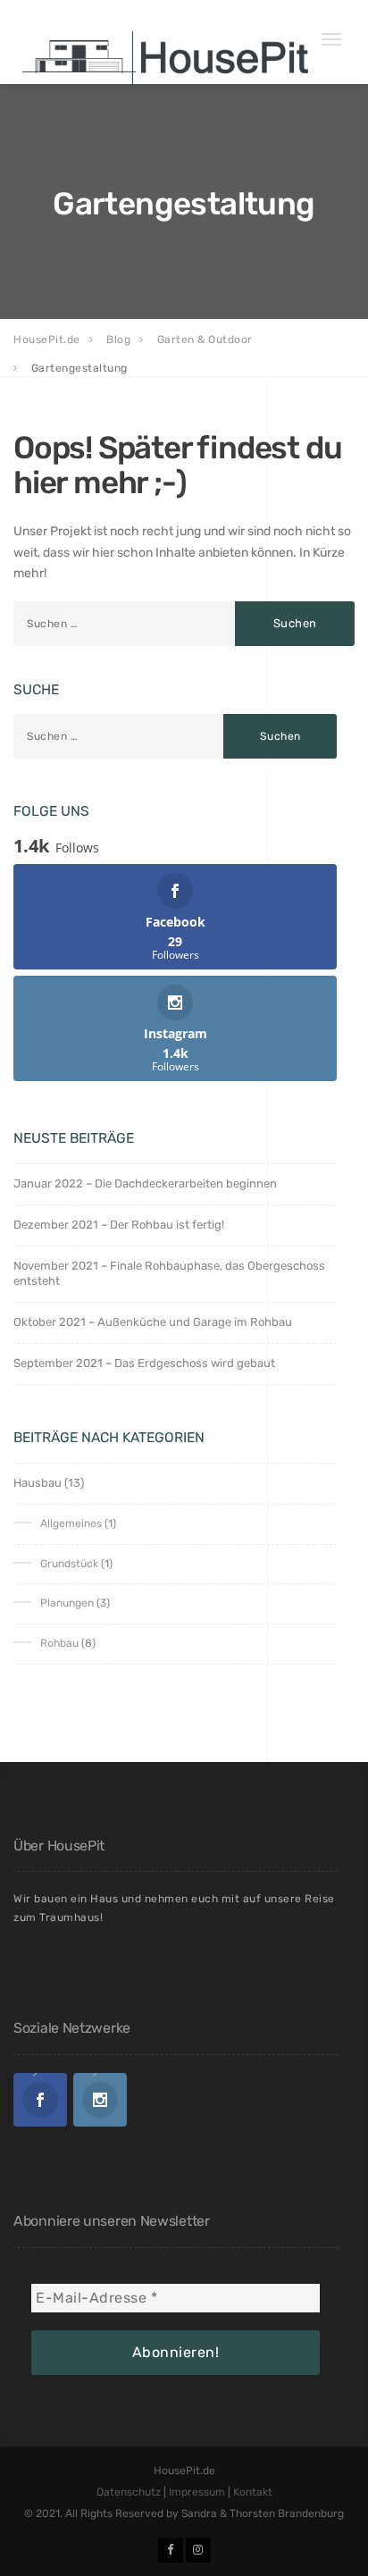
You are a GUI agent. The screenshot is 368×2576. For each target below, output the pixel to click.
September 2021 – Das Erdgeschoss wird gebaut (144, 1363)
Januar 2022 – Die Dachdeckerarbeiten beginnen (145, 1183)
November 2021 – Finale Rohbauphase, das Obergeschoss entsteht (169, 1273)
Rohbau (59, 1643)
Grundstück (69, 1564)
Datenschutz (129, 2492)
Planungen (67, 1603)
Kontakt (253, 2492)
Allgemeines (71, 1523)
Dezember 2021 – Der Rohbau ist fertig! (119, 1225)
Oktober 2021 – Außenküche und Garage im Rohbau (153, 1322)
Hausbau (38, 1483)
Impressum (197, 2492)
